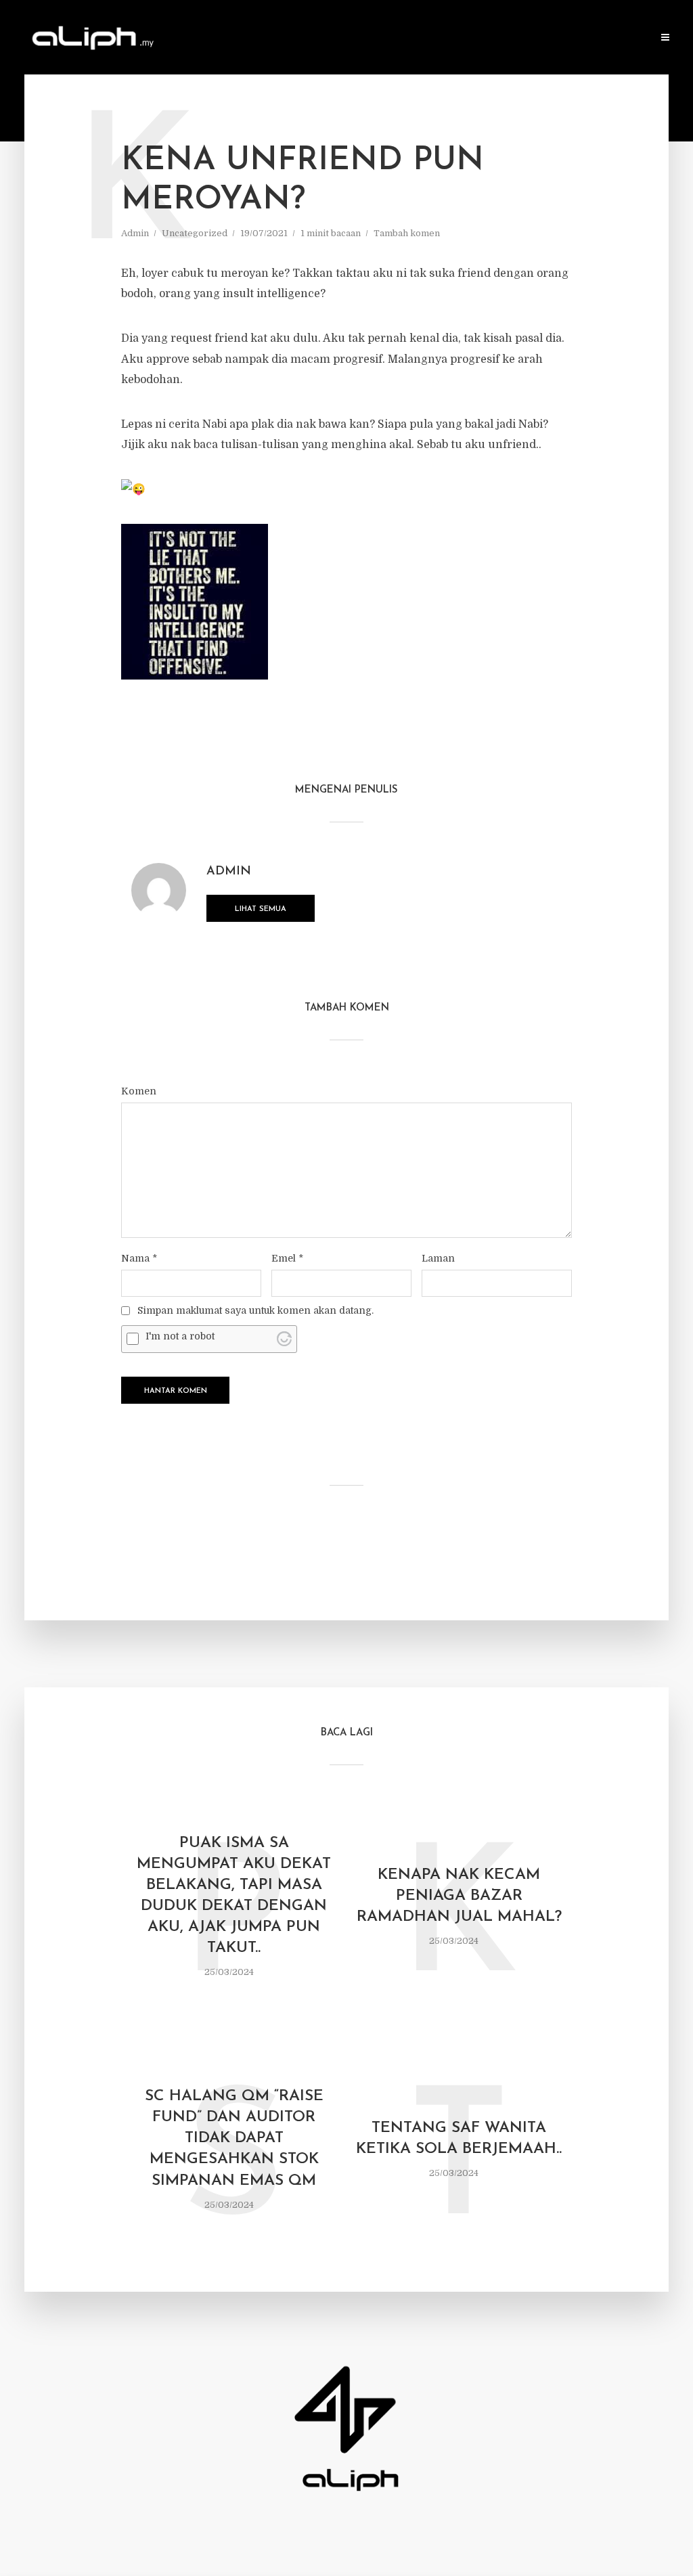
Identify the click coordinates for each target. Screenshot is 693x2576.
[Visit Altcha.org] (284, 1339)
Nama (139, 1258)
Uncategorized (195, 233)
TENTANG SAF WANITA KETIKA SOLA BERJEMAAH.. (459, 2139)
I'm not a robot (180, 1336)
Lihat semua (261, 909)
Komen (139, 1091)
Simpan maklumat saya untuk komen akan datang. (255, 1310)
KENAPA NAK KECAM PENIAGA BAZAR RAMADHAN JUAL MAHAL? (459, 1896)
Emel (287, 1258)
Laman (438, 1258)
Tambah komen (407, 233)
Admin (135, 233)
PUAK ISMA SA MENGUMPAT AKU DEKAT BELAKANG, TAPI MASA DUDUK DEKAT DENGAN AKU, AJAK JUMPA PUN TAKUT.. (234, 1896)
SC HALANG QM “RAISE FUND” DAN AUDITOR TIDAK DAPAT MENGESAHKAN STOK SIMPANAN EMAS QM (234, 2138)
